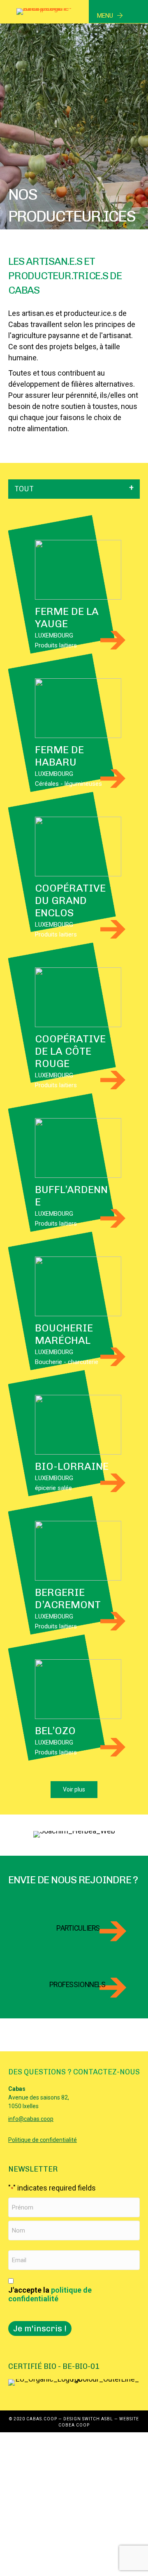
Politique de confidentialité (43, 2140)
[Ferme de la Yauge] (78, 569)
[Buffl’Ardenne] (78, 1147)
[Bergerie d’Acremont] (78, 1550)
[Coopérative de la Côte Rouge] (78, 996)
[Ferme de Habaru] (78, 707)
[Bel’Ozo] (78, 1688)
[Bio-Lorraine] (78, 1424)
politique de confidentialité (50, 2295)
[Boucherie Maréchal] (78, 1286)
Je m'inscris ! (40, 2328)
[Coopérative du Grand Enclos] (78, 846)
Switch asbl (98, 2419)
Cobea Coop (74, 2425)
